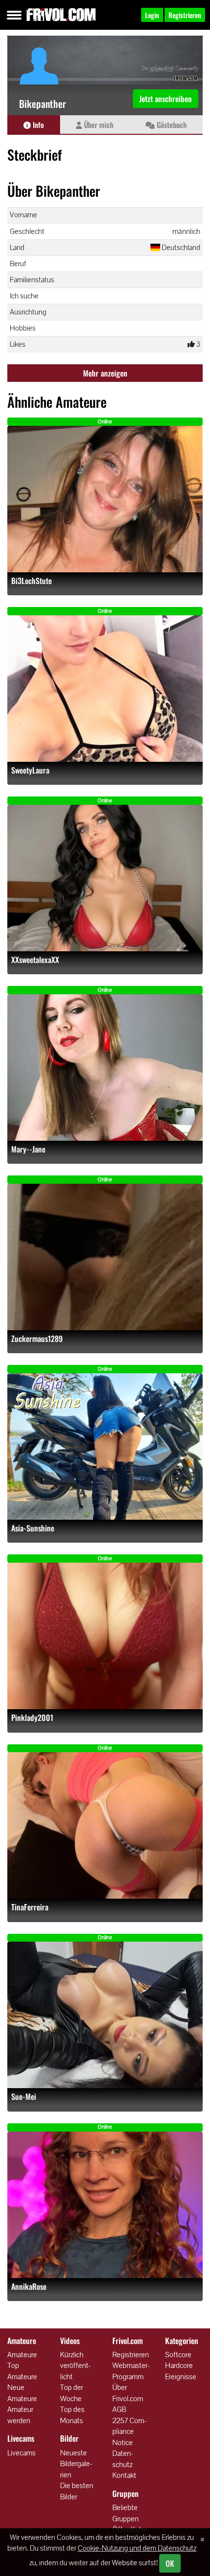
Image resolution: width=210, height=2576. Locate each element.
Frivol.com (61, 15)
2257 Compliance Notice (129, 2431)
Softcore (178, 2355)
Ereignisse (181, 2377)
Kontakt (124, 2475)
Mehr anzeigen (105, 373)
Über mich (98, 125)
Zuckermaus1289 (37, 1339)
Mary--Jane (28, 1149)
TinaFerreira (30, 1907)
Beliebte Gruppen (126, 2513)
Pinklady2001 (32, 1718)
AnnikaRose (29, 2287)
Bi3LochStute (31, 581)
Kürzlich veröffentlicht (75, 2366)
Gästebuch (171, 125)
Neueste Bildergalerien (76, 2464)
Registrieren (131, 2355)
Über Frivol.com (128, 2393)
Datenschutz (123, 2459)
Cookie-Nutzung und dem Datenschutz (137, 2548)
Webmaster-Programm (131, 2371)
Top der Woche (72, 2393)
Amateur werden (20, 2415)
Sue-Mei (24, 2097)
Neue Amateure (22, 2393)
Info (37, 125)
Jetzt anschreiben (166, 99)
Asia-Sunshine (33, 1528)
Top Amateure (22, 2371)
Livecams (21, 2453)
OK (170, 2563)
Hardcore (179, 2365)
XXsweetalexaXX (35, 960)
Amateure (22, 2355)
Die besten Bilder (77, 2491)
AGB (119, 2409)
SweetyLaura (30, 770)
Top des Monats (72, 2415)
